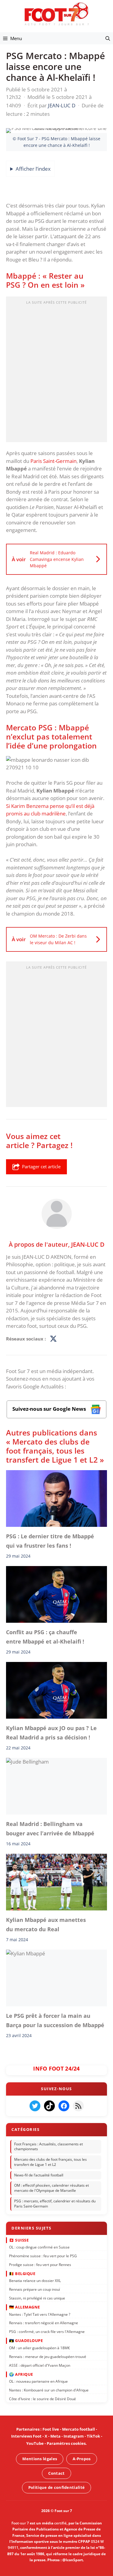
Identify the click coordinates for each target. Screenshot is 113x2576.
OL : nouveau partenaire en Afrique (38, 2381)
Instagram (74, 2436)
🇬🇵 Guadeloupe (26, 2340)
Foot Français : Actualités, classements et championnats (49, 2146)
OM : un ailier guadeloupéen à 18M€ (39, 2348)
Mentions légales (40, 2459)
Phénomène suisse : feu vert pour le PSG (43, 2256)
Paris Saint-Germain (53, 461)
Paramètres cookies (66, 2443)
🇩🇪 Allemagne (25, 2307)
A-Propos (82, 2459)
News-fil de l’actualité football (39, 2175)
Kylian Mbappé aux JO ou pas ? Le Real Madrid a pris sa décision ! (51, 1733)
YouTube (35, 2443)
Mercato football (78, 2429)
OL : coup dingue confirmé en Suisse (39, 2247)
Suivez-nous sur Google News (50, 1409)
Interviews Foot (26, 2436)
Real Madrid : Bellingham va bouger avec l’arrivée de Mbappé (50, 1829)
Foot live (51, 2429)
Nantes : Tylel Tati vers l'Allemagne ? (40, 2314)
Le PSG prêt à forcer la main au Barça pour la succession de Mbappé (55, 2021)
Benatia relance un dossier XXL (35, 2281)
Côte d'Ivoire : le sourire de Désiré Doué (42, 2399)
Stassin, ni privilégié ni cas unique (37, 2298)
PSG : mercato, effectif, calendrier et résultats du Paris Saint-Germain (55, 2204)
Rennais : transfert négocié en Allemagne (44, 2323)
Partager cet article (41, 1166)
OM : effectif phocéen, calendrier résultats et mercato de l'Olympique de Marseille (52, 2188)
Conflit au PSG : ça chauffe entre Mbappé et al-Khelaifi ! (45, 1637)
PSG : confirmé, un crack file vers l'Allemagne (47, 2332)
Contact (56, 2473)
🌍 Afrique (21, 2374)
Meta (55, 2436)
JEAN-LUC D (88, 1244)
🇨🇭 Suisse (19, 2240)
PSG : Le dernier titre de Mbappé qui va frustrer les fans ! (50, 1541)
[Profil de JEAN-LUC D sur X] (53, 1339)
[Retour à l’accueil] (57, 14)
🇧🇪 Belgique (22, 2273)
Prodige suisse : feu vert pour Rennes (40, 2264)
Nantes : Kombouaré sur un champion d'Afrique (49, 2390)
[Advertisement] (56, 371)
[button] (108, 38)
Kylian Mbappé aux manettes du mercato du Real (46, 1925)
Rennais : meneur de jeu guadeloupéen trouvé (48, 2356)
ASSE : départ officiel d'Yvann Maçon (40, 2365)
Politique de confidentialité (56, 2487)
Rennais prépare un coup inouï (35, 2289)
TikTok (93, 2436)
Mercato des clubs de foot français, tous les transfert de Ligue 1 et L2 (50, 2162)
